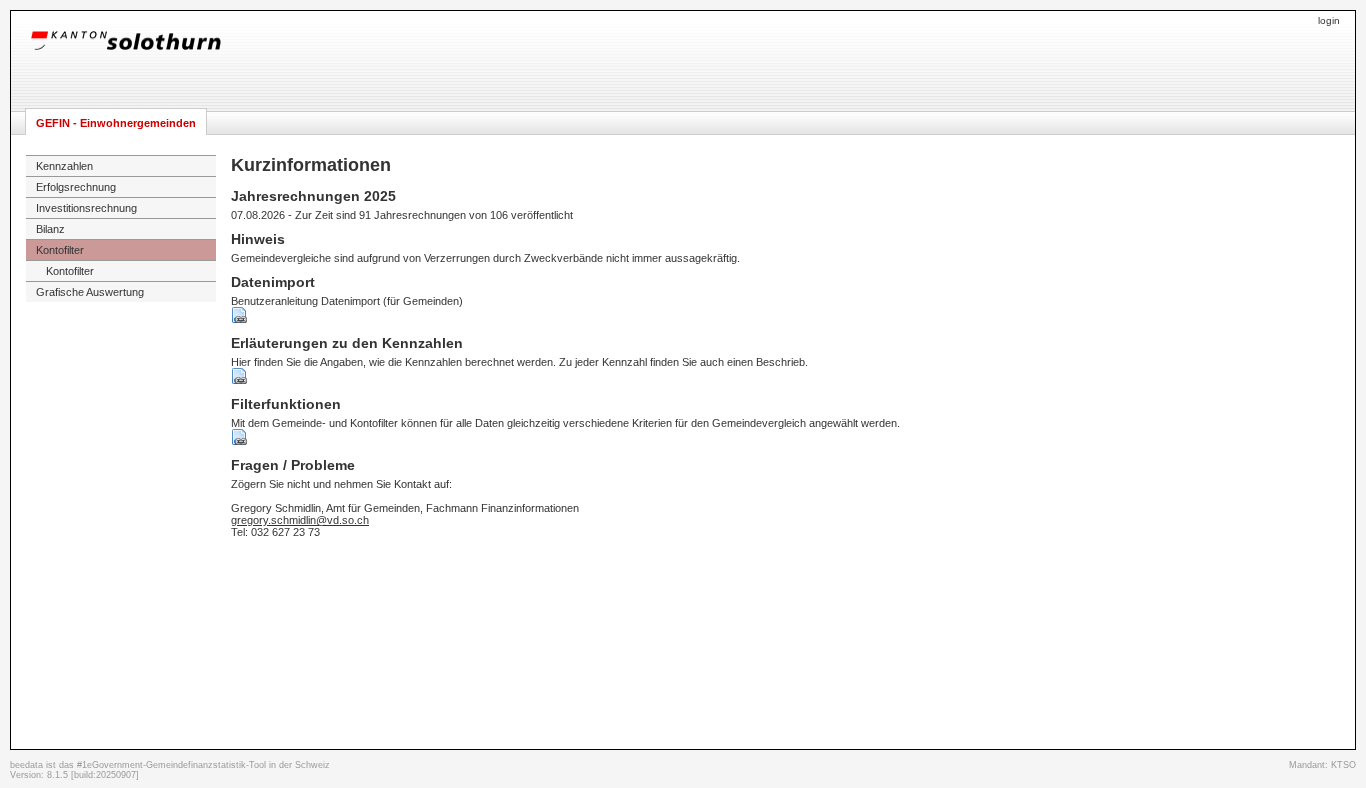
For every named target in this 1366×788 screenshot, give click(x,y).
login (1329, 20)
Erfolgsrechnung (76, 187)
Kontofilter (60, 250)
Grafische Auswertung (90, 292)
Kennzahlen (64, 166)
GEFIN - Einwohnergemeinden (116, 123)
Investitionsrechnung (86, 208)
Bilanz (50, 229)
